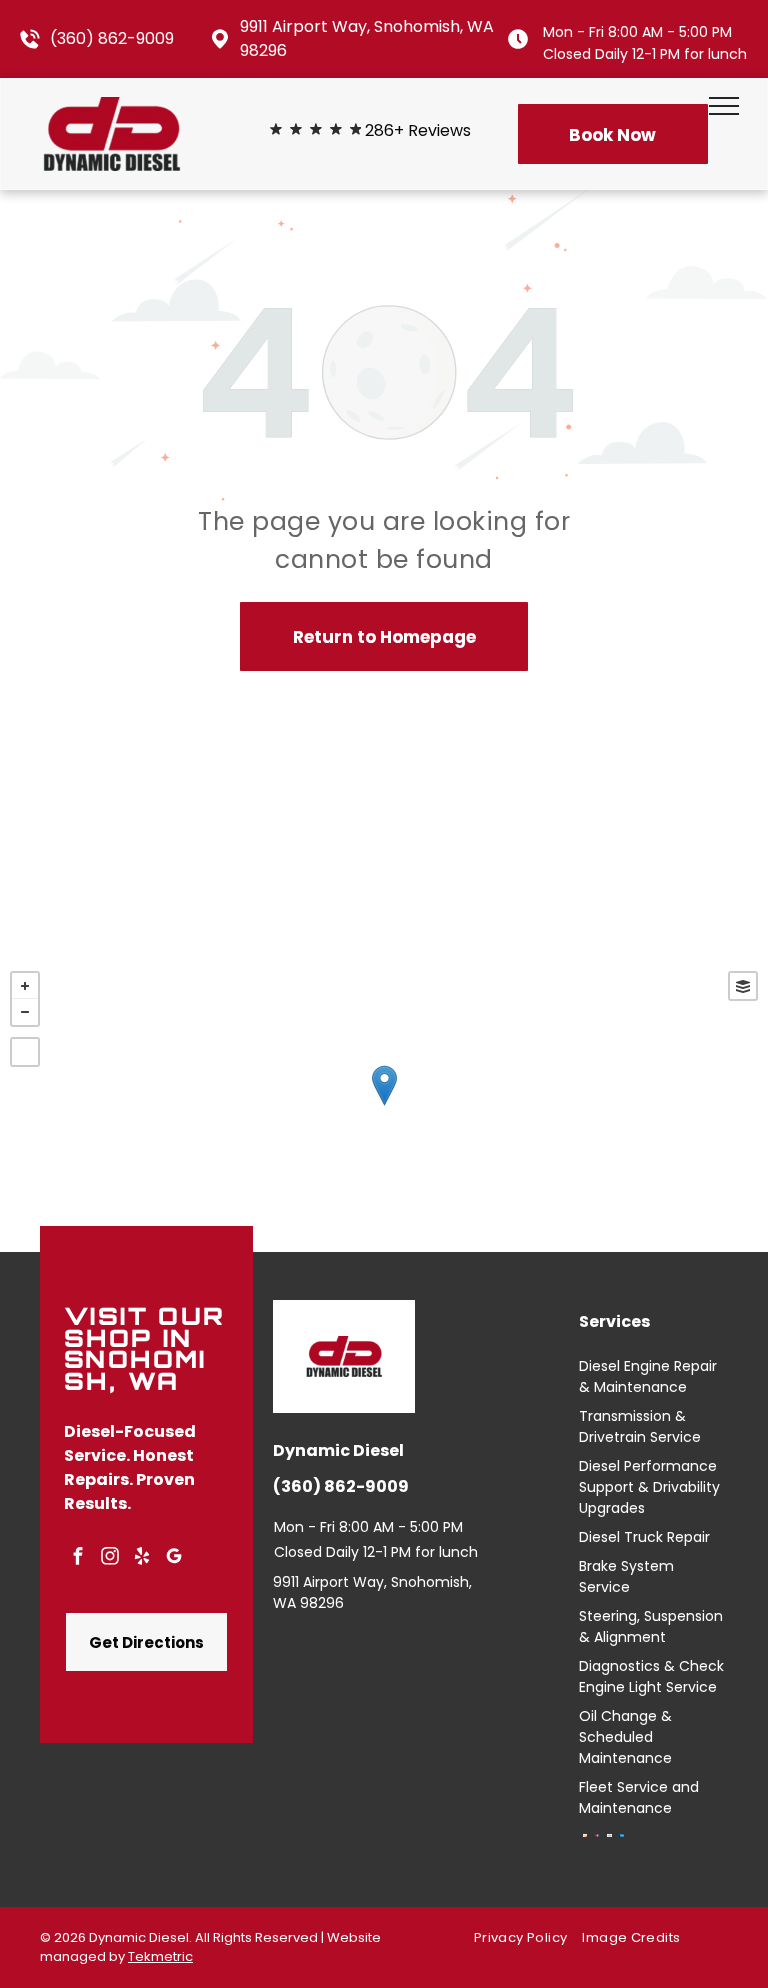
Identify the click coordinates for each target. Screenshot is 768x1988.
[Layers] (743, 986)
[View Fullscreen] (25, 1052)
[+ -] (384, 1106)
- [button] (25, 1012)
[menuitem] (528, 1938)
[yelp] (142, 1558)
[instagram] (110, 1558)
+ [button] (25, 986)
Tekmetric (160, 1956)
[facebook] (78, 1558)
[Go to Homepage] (111, 109)
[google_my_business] (174, 1558)
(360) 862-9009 (112, 38)
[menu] (724, 106)
